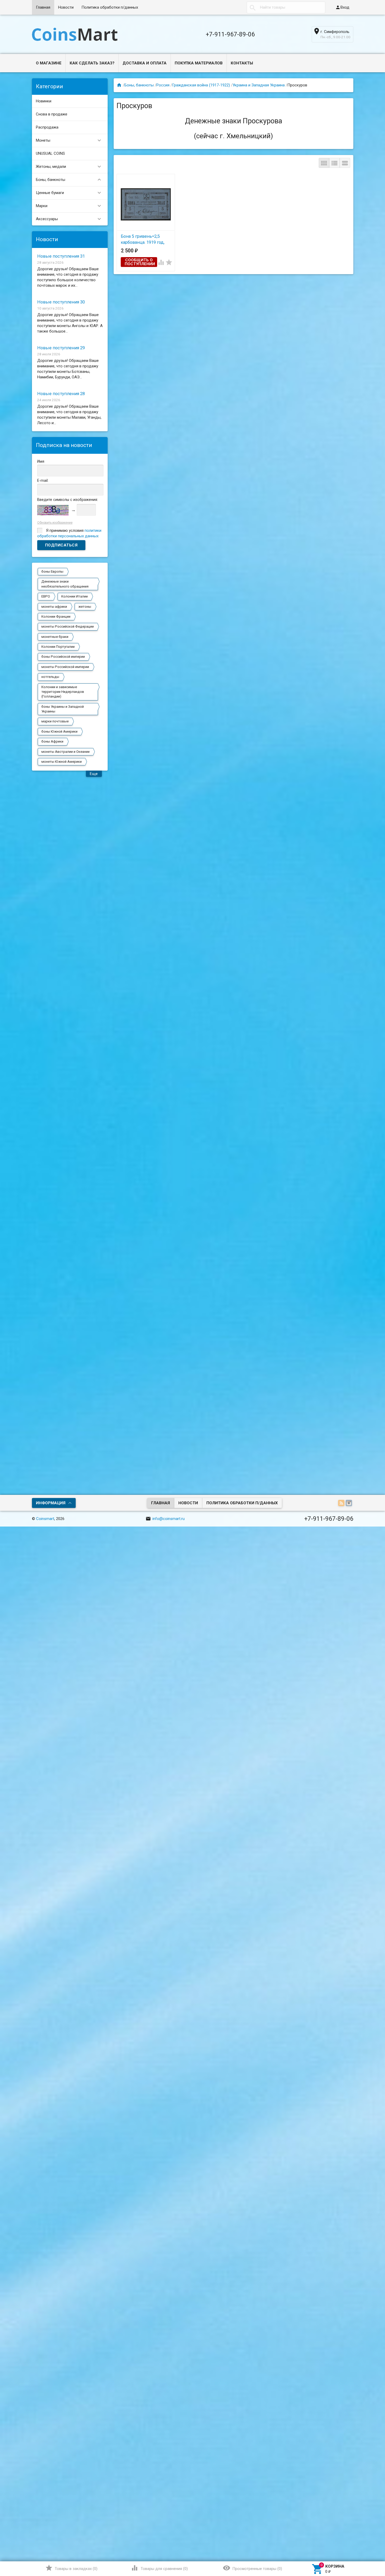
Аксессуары (69, 219)
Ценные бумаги (69, 193)
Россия (163, 85)
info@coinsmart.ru (165, 1519)
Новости (66, 7)
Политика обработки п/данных (110, 7)
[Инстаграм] (350, 1503)
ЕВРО (46, 596)
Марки (69, 206)
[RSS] (342, 1503)
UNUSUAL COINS (50, 153)
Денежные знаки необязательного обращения (65, 584)
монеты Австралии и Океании (65, 752)
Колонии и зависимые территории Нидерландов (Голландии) (63, 692)
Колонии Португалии (58, 647)
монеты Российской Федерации (68, 626)
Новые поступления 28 (61, 394)
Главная (43, 7)
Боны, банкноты (69, 180)
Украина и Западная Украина (259, 85)
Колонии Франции (56, 617)
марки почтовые (55, 721)
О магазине (49, 63)
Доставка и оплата (145, 63)
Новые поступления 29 (61, 348)
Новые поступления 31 (61, 256)
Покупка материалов (199, 63)
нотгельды (50, 677)
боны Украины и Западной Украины (63, 709)
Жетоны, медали (69, 167)
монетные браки (55, 637)
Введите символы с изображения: (68, 500)
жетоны (85, 607)
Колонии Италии (75, 596)
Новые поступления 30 (61, 302)
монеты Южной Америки (62, 762)
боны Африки (52, 741)
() (71, 2568)
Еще (94, 774)
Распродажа (47, 127)
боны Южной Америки (59, 731)
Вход (342, 7)
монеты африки (54, 607)
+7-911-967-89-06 (230, 34)
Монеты (69, 140)
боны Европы (52, 571)
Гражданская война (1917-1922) (201, 85)
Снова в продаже (52, 114)
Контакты (242, 63)
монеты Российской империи (65, 667)
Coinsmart (45, 1519)
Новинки (44, 101)
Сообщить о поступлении (140, 262)
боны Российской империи (63, 657)
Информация (51, 1503)
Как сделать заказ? (92, 63)
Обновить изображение (55, 523)
